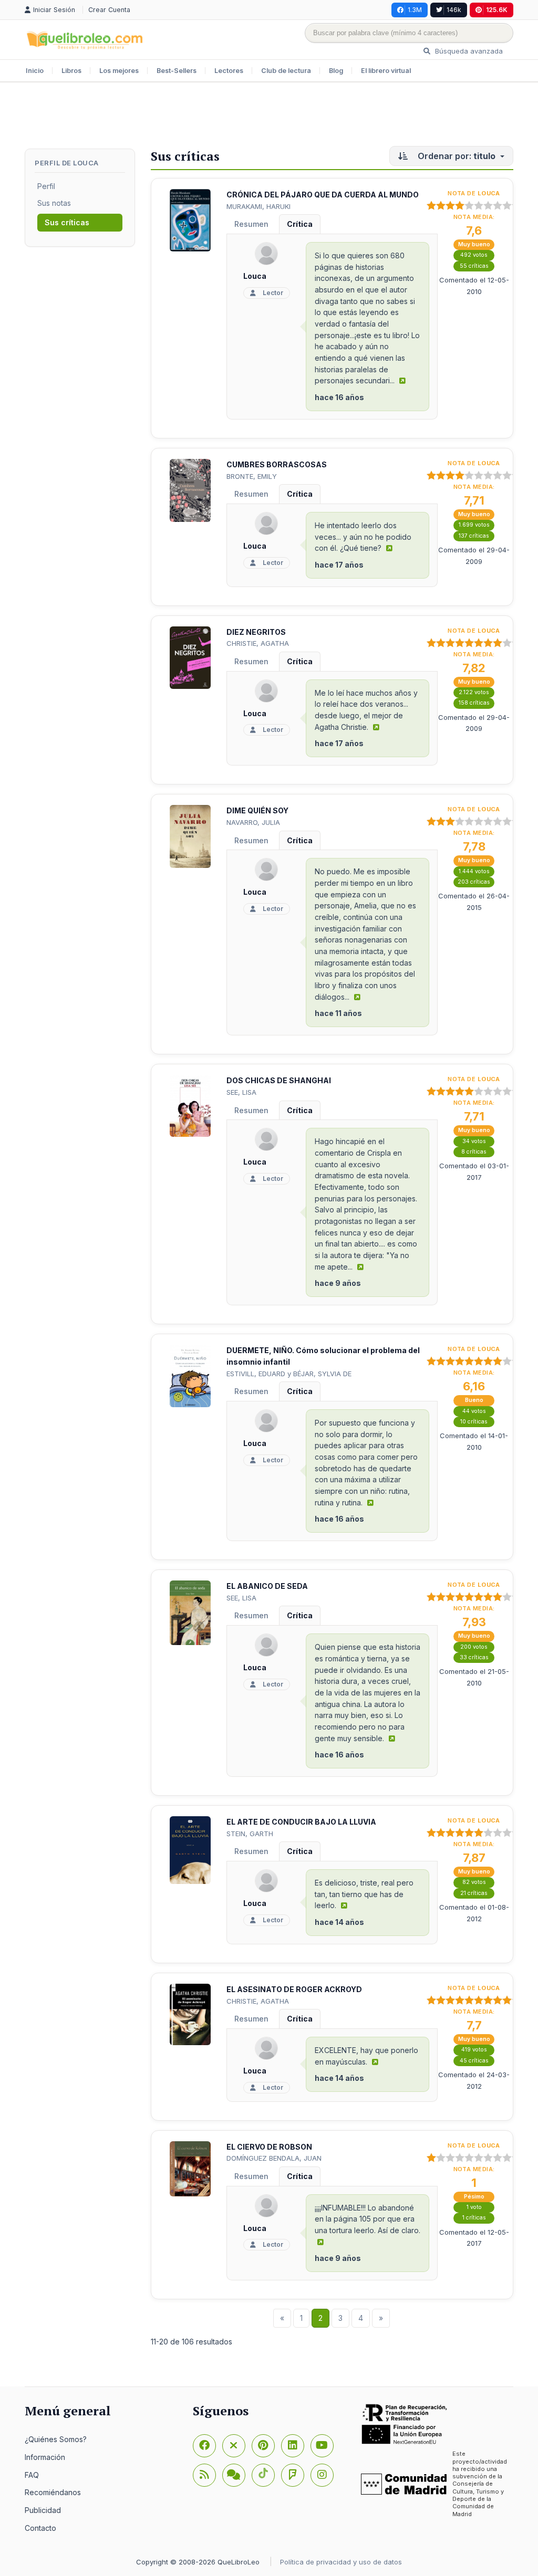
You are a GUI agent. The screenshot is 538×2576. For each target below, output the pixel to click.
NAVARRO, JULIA (253, 822)
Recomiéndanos (53, 2492)
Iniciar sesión (55, 10)
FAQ (32, 2475)
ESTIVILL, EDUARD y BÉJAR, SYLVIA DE (289, 1374)
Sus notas (54, 203)
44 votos (474, 1411)
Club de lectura (286, 71)
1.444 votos (474, 871)
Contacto (40, 2528)
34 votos (474, 1141)
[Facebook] (204, 2446)
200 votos (474, 1647)
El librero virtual (386, 71)
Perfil (46, 186)
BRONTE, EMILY (252, 476)
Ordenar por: (456, 156)
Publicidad (43, 2510)
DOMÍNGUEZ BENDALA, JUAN (274, 2158)
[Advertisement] (269, 117)
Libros (71, 71)
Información (45, 2457)
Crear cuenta (109, 10)
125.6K (497, 10)
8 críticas (474, 1152)
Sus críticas (67, 222)
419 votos (474, 2050)
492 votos (474, 255)
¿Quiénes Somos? (56, 2439)
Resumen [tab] (251, 224)
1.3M (415, 10)
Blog (336, 71)
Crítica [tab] (300, 224)
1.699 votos (474, 525)
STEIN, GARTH (250, 1834)
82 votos (474, 1882)
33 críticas (474, 1657)
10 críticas (474, 1422)
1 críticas (474, 2218)
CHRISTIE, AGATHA (258, 643)
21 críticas (474, 1893)
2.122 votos (474, 692)
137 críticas (474, 536)
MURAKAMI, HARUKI (258, 206)
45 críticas (474, 2061)
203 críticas (474, 882)
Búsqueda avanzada (468, 51)
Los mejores (119, 71)
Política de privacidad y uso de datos (341, 2562)
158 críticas (474, 703)
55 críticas (474, 266)
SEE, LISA (241, 1092)
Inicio (35, 71)
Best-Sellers (177, 71)
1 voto (474, 2207)
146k (454, 10)
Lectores (229, 71)
